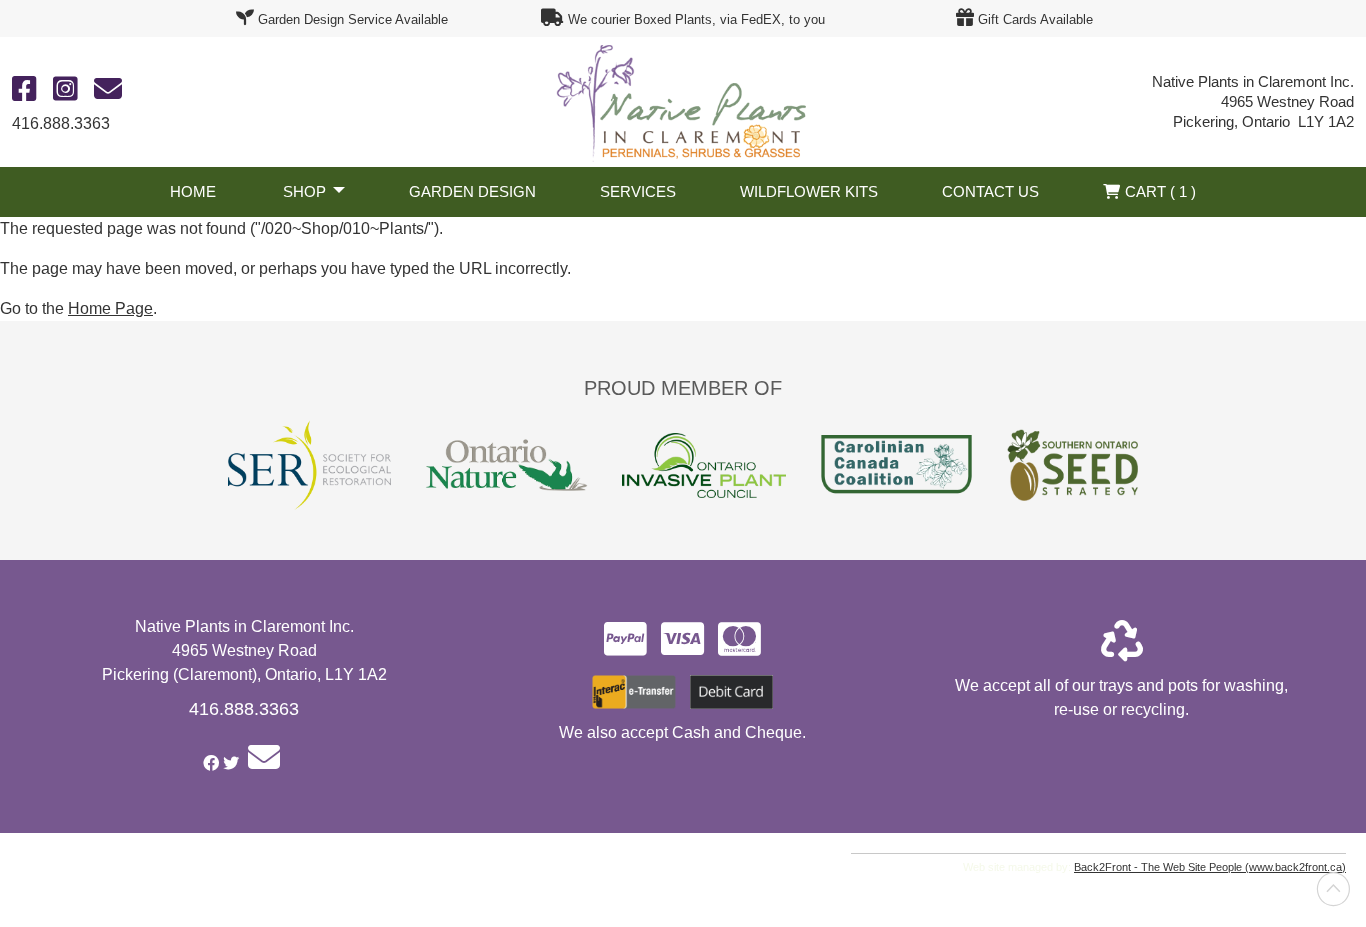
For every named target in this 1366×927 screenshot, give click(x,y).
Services (638, 191)
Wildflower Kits (809, 191)
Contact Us (990, 191)
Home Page (110, 308)
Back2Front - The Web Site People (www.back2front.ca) (1210, 867)
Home (193, 191)
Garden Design (472, 191)
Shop (304, 191)
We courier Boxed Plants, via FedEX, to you (696, 19)
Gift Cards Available (1035, 19)
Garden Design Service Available (353, 19)
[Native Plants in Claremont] (683, 100)
